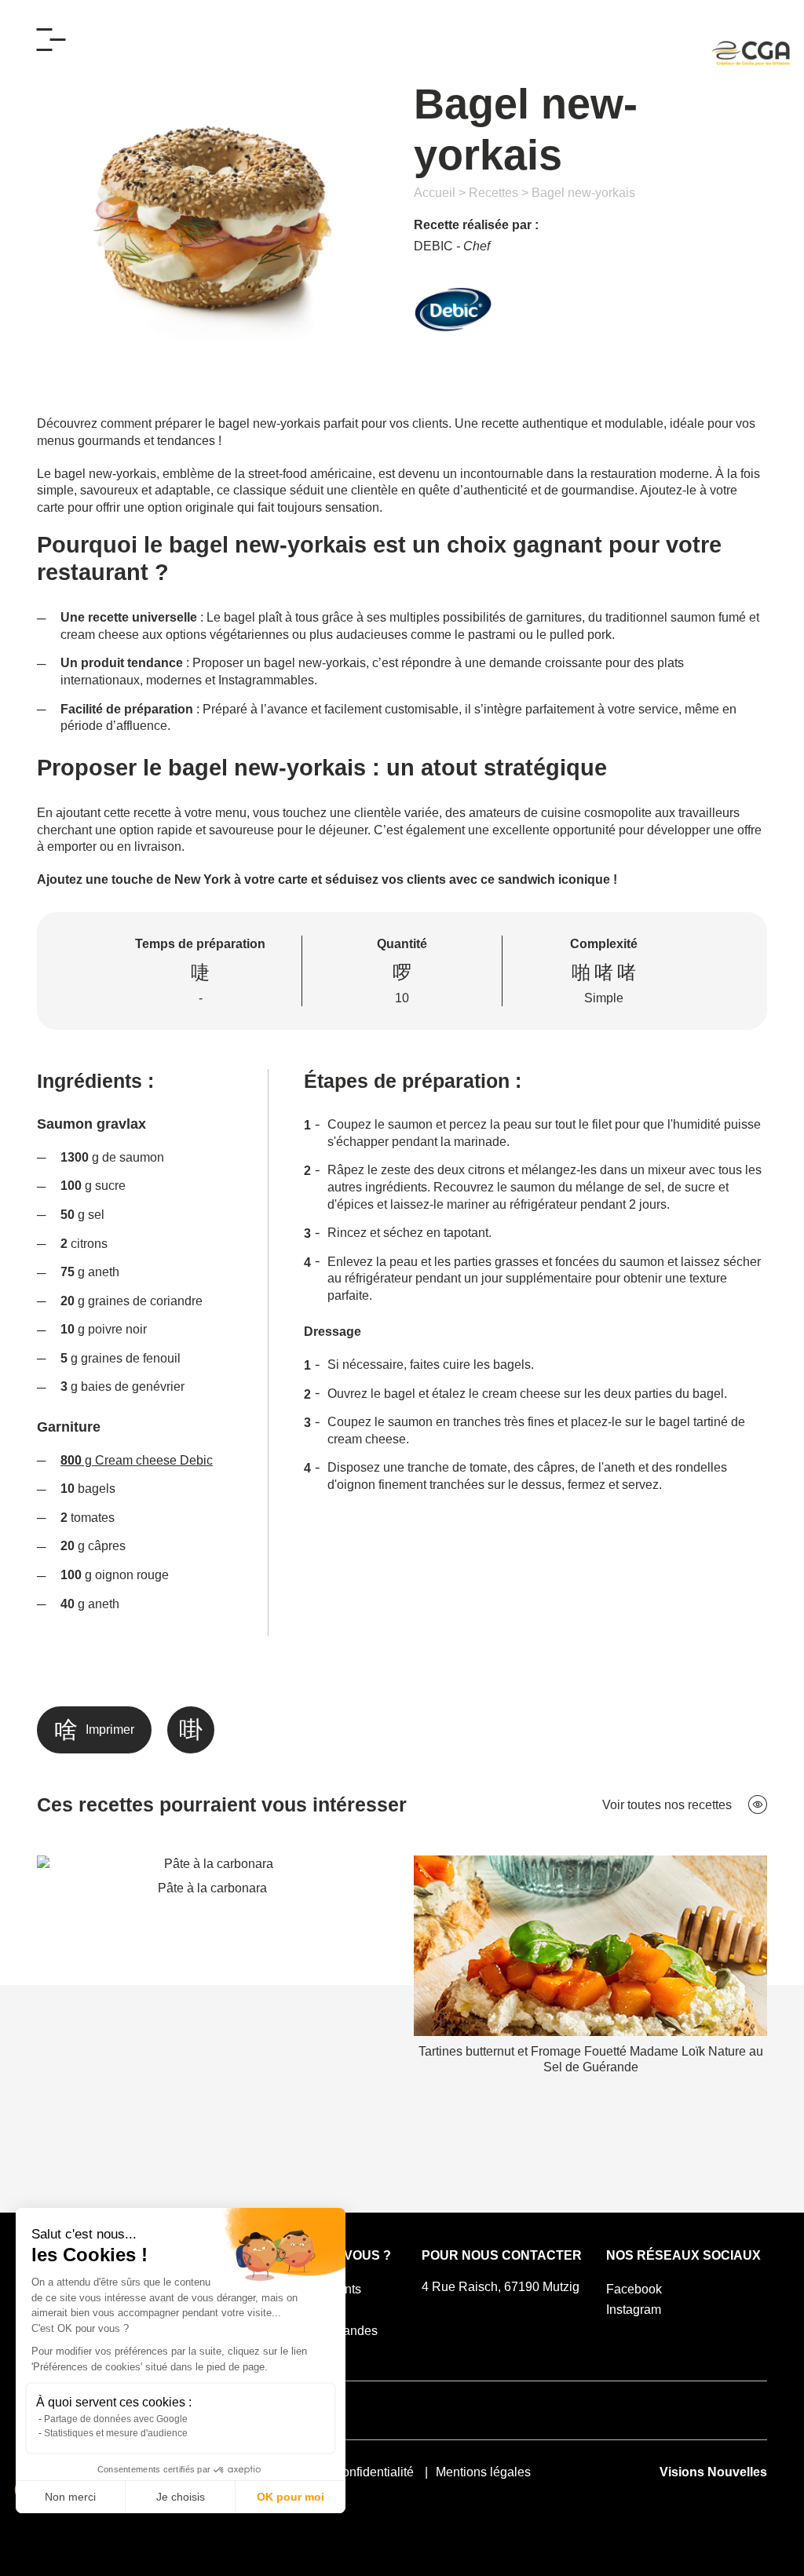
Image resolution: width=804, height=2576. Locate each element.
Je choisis (181, 2497)
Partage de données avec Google (116, 2419)
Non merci (70, 2497)
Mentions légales (483, 2472)
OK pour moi (291, 2497)
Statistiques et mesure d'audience (116, 2433)
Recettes (493, 193)
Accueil (435, 193)
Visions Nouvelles (713, 2472)
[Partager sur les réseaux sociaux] (191, 1730)
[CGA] (751, 53)
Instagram (634, 2310)
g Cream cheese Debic (137, 1460)
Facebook (634, 2289)
